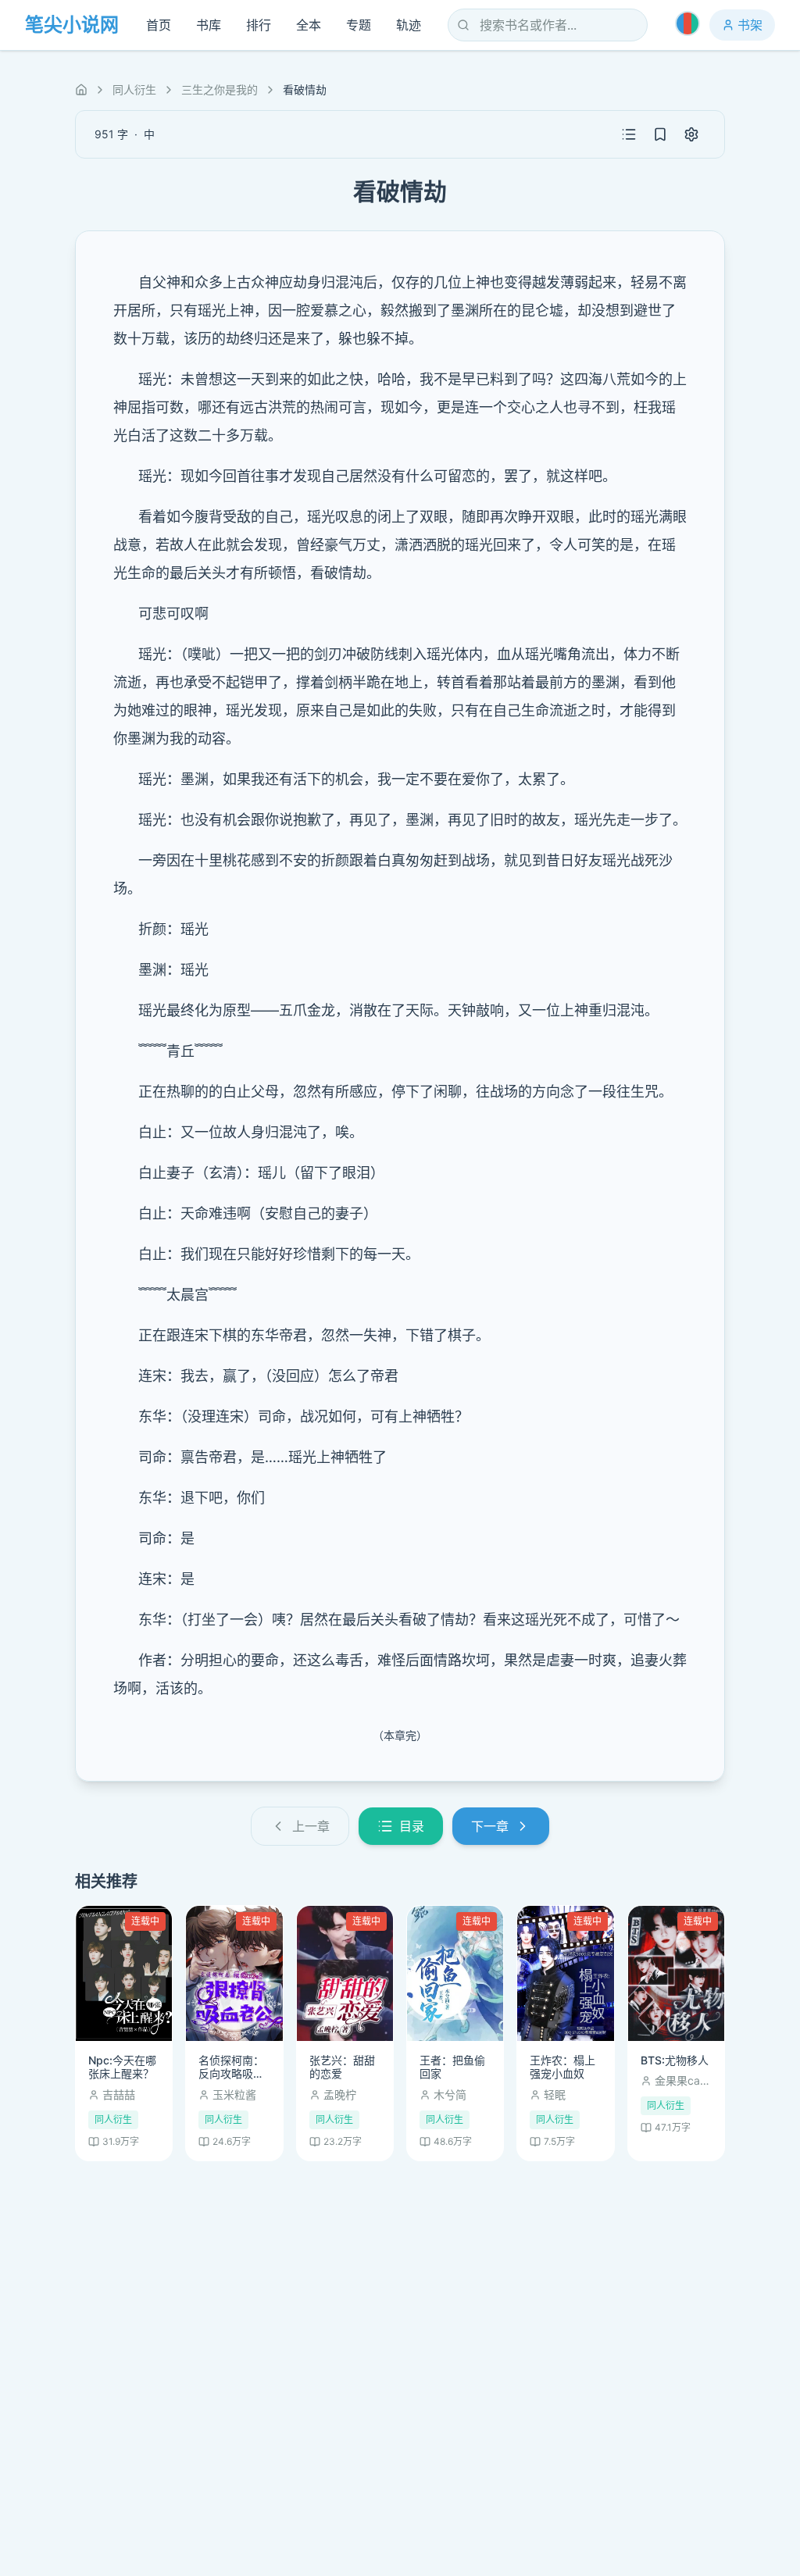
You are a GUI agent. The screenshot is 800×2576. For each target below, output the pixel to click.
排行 (259, 25)
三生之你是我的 (220, 89)
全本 (309, 25)
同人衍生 (134, 89)
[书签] (660, 134)
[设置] (691, 134)
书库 (209, 25)
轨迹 (409, 25)
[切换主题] (687, 23)
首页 (159, 25)
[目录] (629, 134)
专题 (359, 25)
